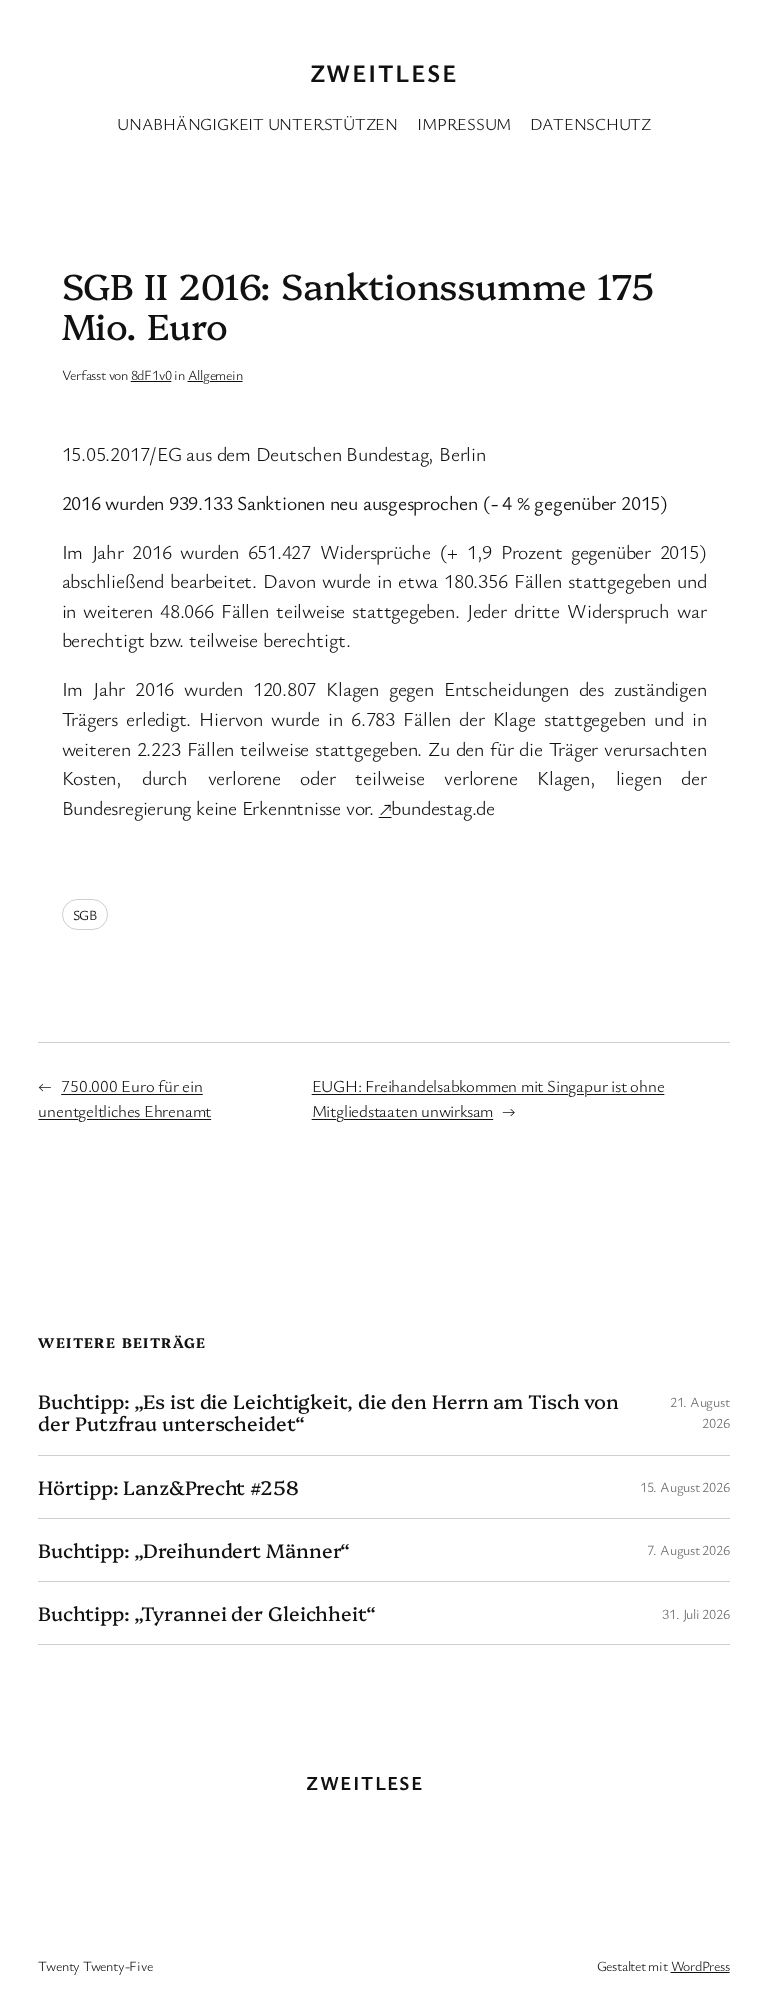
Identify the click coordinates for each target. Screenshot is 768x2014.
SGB (85, 914)
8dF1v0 (151, 374)
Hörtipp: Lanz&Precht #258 (168, 1487)
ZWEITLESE (384, 72)
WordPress (700, 1965)
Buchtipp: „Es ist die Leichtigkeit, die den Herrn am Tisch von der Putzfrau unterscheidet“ (328, 1412)
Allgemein (215, 374)
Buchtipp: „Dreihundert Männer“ (194, 1550)
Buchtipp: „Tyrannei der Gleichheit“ (207, 1613)
